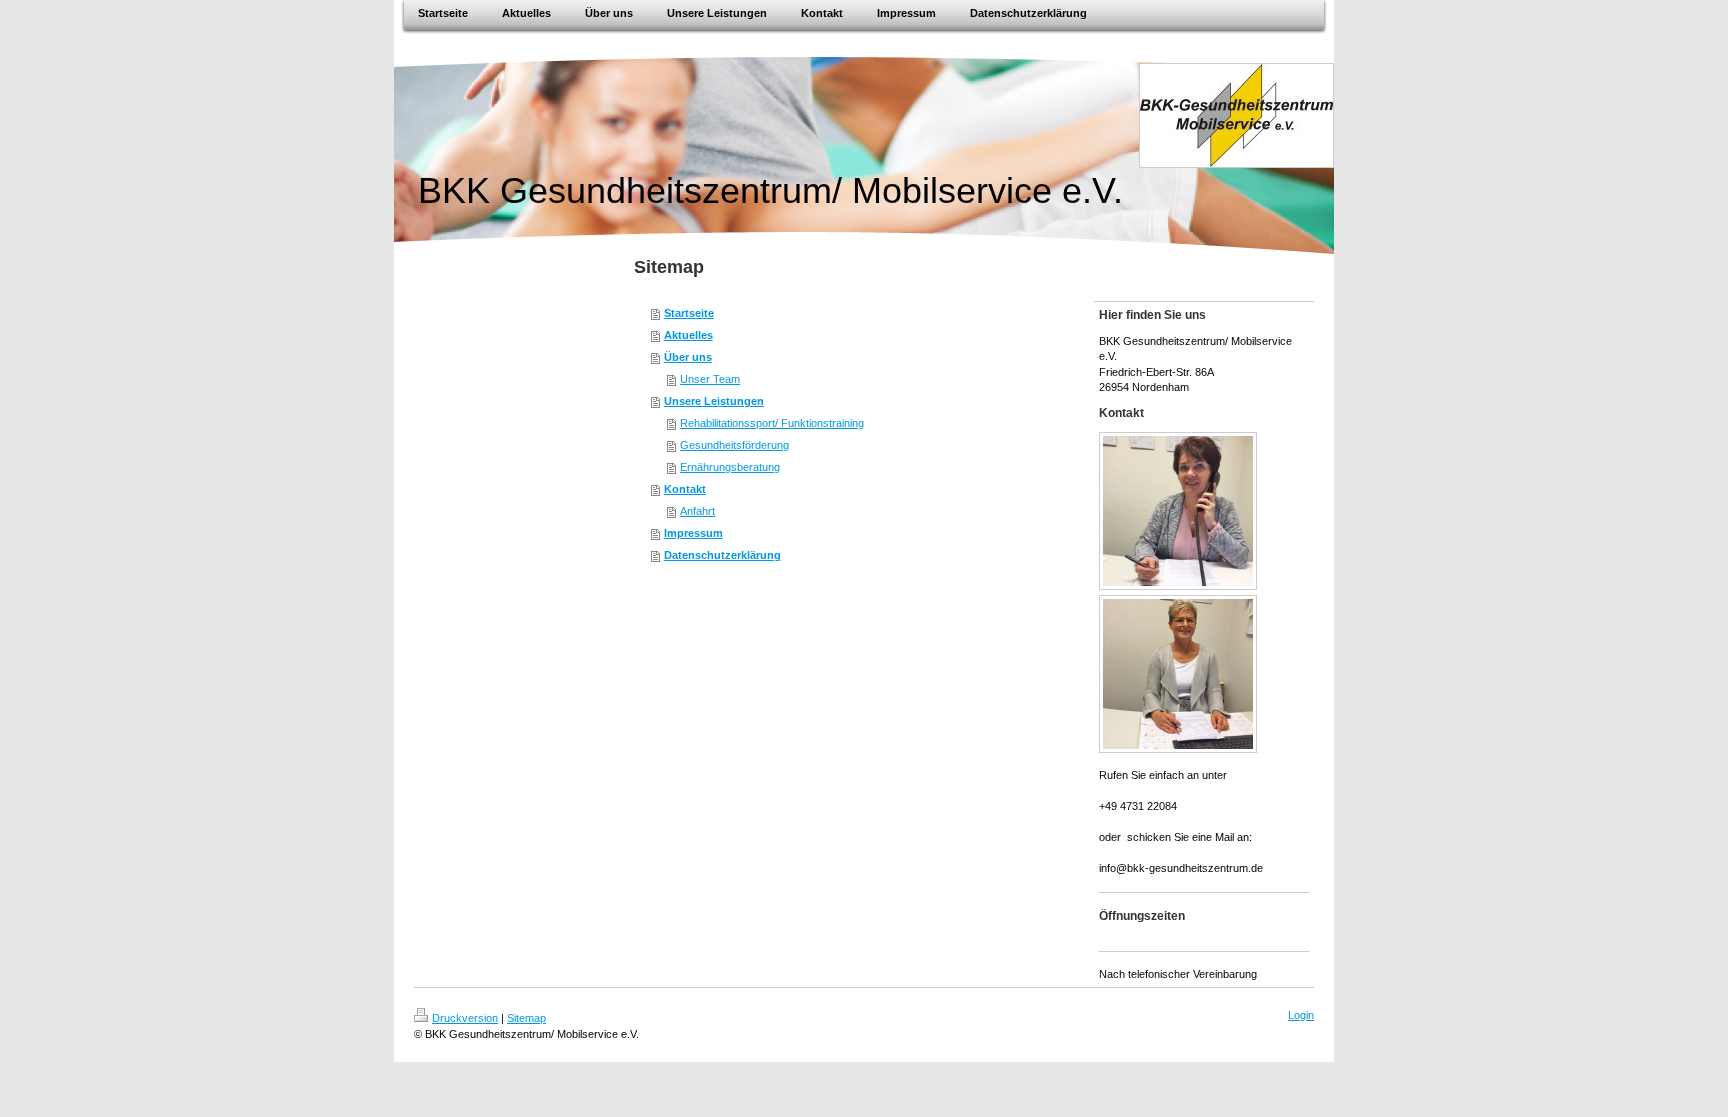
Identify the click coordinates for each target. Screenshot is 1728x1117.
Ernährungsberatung (730, 467)
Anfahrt (697, 511)
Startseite (689, 313)
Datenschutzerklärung (722, 555)
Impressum (693, 533)
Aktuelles (688, 335)
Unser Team (710, 379)
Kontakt (685, 489)
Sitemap (526, 1018)
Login (1301, 1015)
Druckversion (465, 1018)
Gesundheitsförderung (734, 445)
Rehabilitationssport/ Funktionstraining (772, 423)
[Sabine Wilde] (1178, 674)
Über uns (688, 357)
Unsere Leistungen (714, 401)
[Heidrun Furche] (1178, 511)
